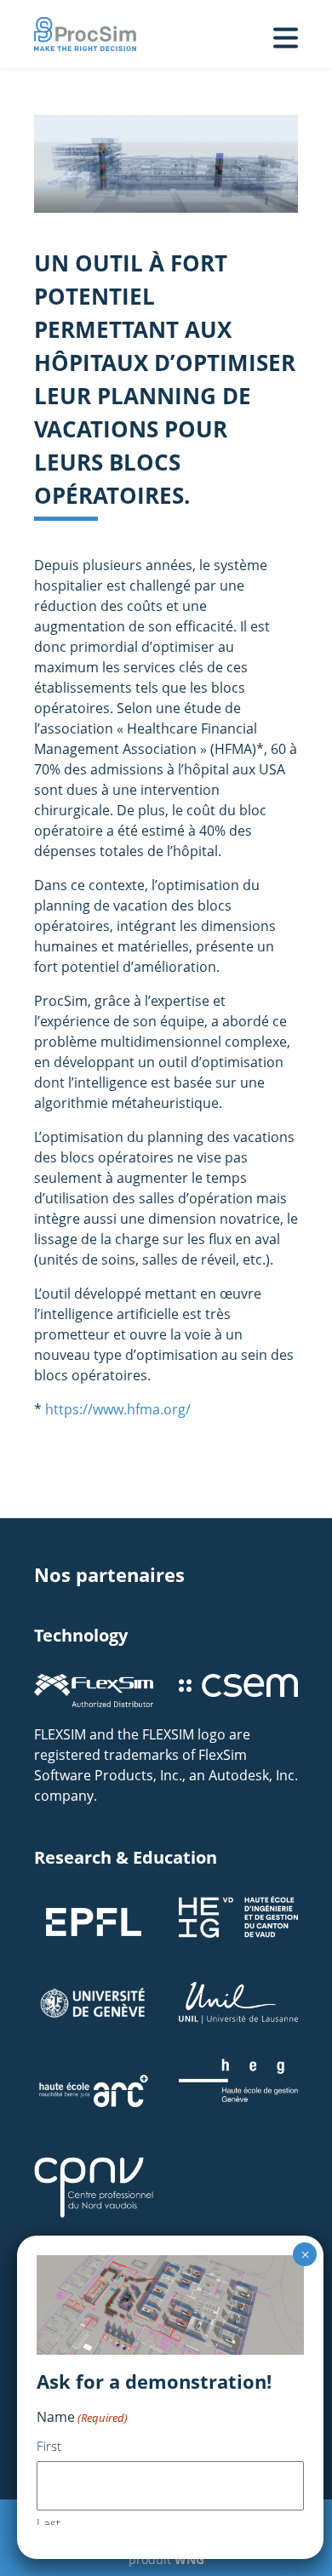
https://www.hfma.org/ (118, 1409)
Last (49, 2523)
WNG (189, 2559)
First (49, 2446)
